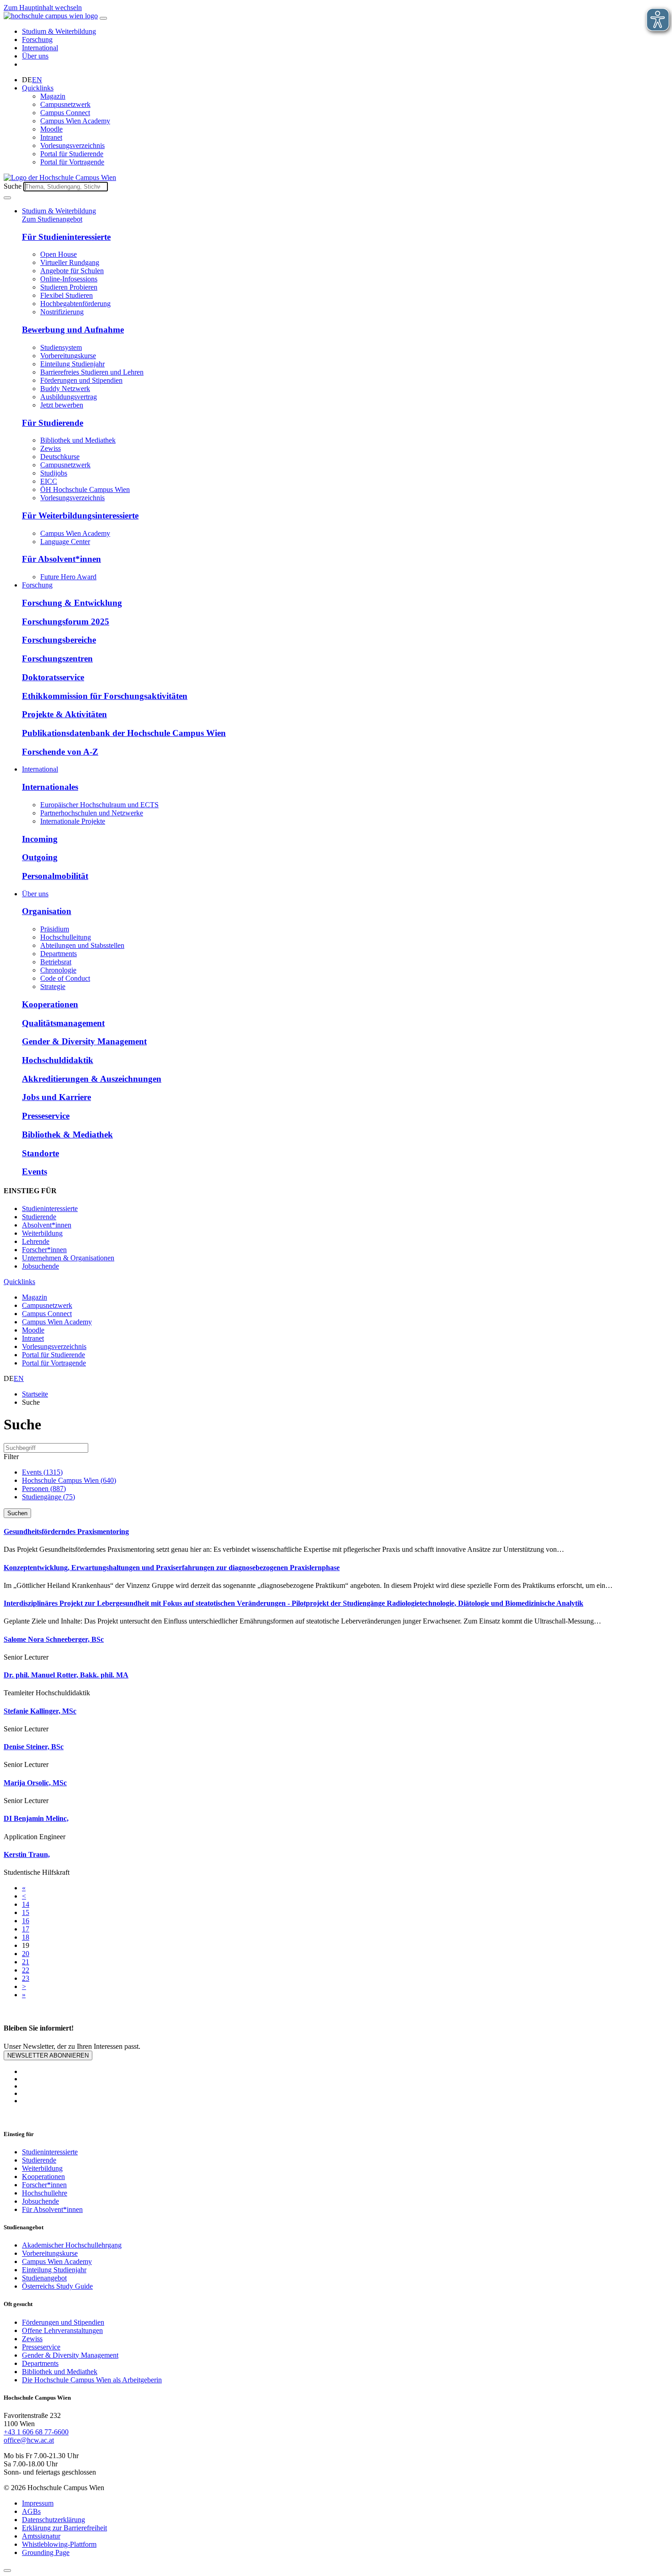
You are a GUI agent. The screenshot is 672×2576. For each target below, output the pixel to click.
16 (26, 1921)
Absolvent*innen (47, 1225)
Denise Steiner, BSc (34, 1747)
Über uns (35, 56)
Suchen (17, 1513)
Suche (13, 186)
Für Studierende (53, 423)
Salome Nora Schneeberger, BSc (54, 1639)
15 (26, 1912)
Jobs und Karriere (56, 1097)
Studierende (39, 1217)
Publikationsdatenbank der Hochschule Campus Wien (124, 733)
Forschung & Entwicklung (72, 603)
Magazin (53, 96)
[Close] (7, 2571)
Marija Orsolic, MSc (35, 1783)
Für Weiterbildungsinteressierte (80, 516)
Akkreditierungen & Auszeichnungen (92, 1079)
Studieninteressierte (50, 1209)
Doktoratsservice (53, 677)
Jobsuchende (40, 1266)
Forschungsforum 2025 (66, 622)
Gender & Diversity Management (84, 1041)
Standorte (40, 1153)
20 (26, 1954)
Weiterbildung (42, 1233)
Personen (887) (44, 1489)
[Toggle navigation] (103, 18)
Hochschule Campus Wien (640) (69, 1480)
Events (35, 1172)
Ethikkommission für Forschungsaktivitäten (105, 696)
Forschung (37, 40)
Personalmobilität (55, 876)
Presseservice (46, 1116)
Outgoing (40, 857)
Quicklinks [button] (38, 88)
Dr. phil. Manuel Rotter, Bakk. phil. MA (66, 1675)
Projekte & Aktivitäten (64, 714)
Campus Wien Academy (75, 121)
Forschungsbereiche (59, 640)
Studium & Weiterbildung (59, 31)
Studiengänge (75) (48, 1497)
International (40, 48)
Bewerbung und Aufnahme (73, 330)
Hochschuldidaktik (58, 1060)
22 (26, 1970)
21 (26, 1962)
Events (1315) (42, 1472)
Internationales (50, 787)
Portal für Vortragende (72, 162)
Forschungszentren (57, 659)
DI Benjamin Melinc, (36, 1818)
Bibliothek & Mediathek (67, 1135)
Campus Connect (65, 113)
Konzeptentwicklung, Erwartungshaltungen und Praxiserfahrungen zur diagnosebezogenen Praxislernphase (172, 1568)
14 (26, 1904)
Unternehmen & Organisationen (68, 1258)
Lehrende (36, 1241)
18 (26, 1937)
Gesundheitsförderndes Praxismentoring (66, 1531)
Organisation (47, 911)
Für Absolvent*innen (61, 559)
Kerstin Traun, (27, 1854)
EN (37, 80)
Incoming (40, 839)
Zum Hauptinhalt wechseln (43, 8)
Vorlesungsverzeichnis (72, 145)
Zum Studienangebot (52, 219)
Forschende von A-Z (60, 752)
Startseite (35, 1394)
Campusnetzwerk (65, 104)
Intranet (51, 137)
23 (26, 1978)
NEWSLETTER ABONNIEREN (48, 2055)
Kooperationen (50, 1004)
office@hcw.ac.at (29, 2440)
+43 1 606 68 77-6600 (36, 2432)
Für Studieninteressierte (66, 237)
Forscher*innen (44, 1250)
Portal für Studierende (72, 154)
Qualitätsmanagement (63, 1023)
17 (26, 1929)
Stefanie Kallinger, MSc (40, 1711)
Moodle (51, 129)
